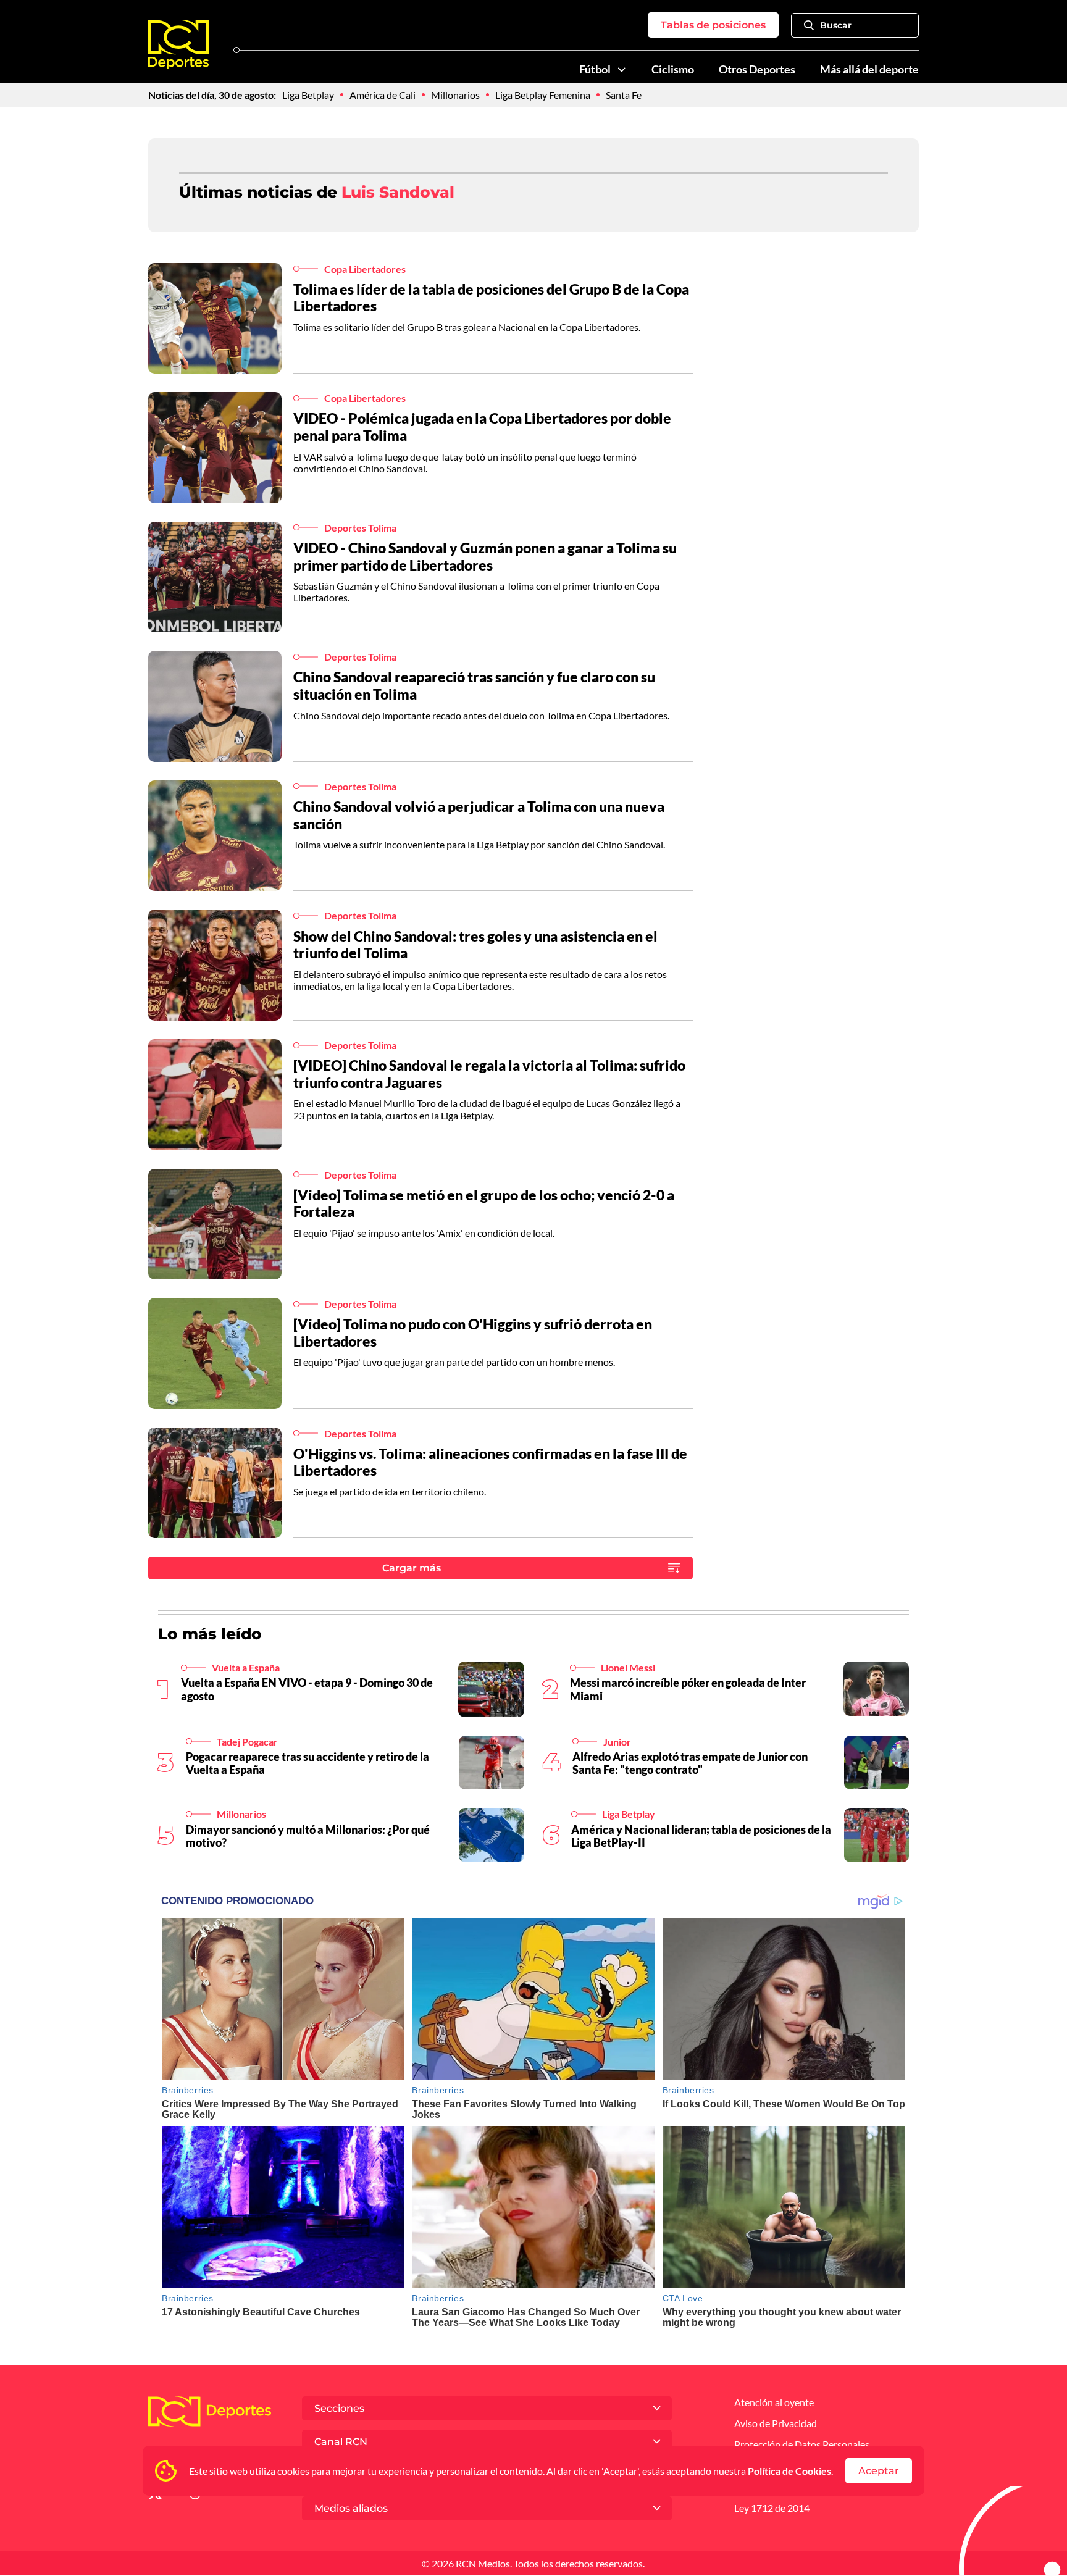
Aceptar (879, 2471)
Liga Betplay (308, 95)
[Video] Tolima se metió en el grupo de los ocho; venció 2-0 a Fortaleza (484, 1203)
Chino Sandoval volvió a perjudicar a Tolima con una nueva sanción (479, 815)
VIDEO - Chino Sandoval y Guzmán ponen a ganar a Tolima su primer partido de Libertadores (485, 556)
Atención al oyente (774, 2402)
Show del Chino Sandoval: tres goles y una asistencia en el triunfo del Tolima (475, 945)
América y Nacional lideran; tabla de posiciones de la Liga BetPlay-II (701, 1836)
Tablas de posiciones (713, 25)
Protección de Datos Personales (802, 2444)
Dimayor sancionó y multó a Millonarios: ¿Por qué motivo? (308, 1836)
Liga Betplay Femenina (543, 95)
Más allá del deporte (869, 69)
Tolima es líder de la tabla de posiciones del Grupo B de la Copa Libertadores (491, 298)
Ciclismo (673, 69)
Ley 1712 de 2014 (772, 2508)
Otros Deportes (757, 69)
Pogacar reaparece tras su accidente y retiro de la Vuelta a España (308, 1763)
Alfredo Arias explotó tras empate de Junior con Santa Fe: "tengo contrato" (690, 1763)
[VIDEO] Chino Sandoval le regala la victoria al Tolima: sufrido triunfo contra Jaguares (489, 1074)
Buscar (836, 25)
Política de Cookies (789, 2471)
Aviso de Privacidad (776, 2423)
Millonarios (455, 95)
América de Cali (383, 95)
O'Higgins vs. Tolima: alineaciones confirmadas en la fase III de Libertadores (490, 1462)
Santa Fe (624, 95)
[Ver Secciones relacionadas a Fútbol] (622, 70)
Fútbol (595, 69)
